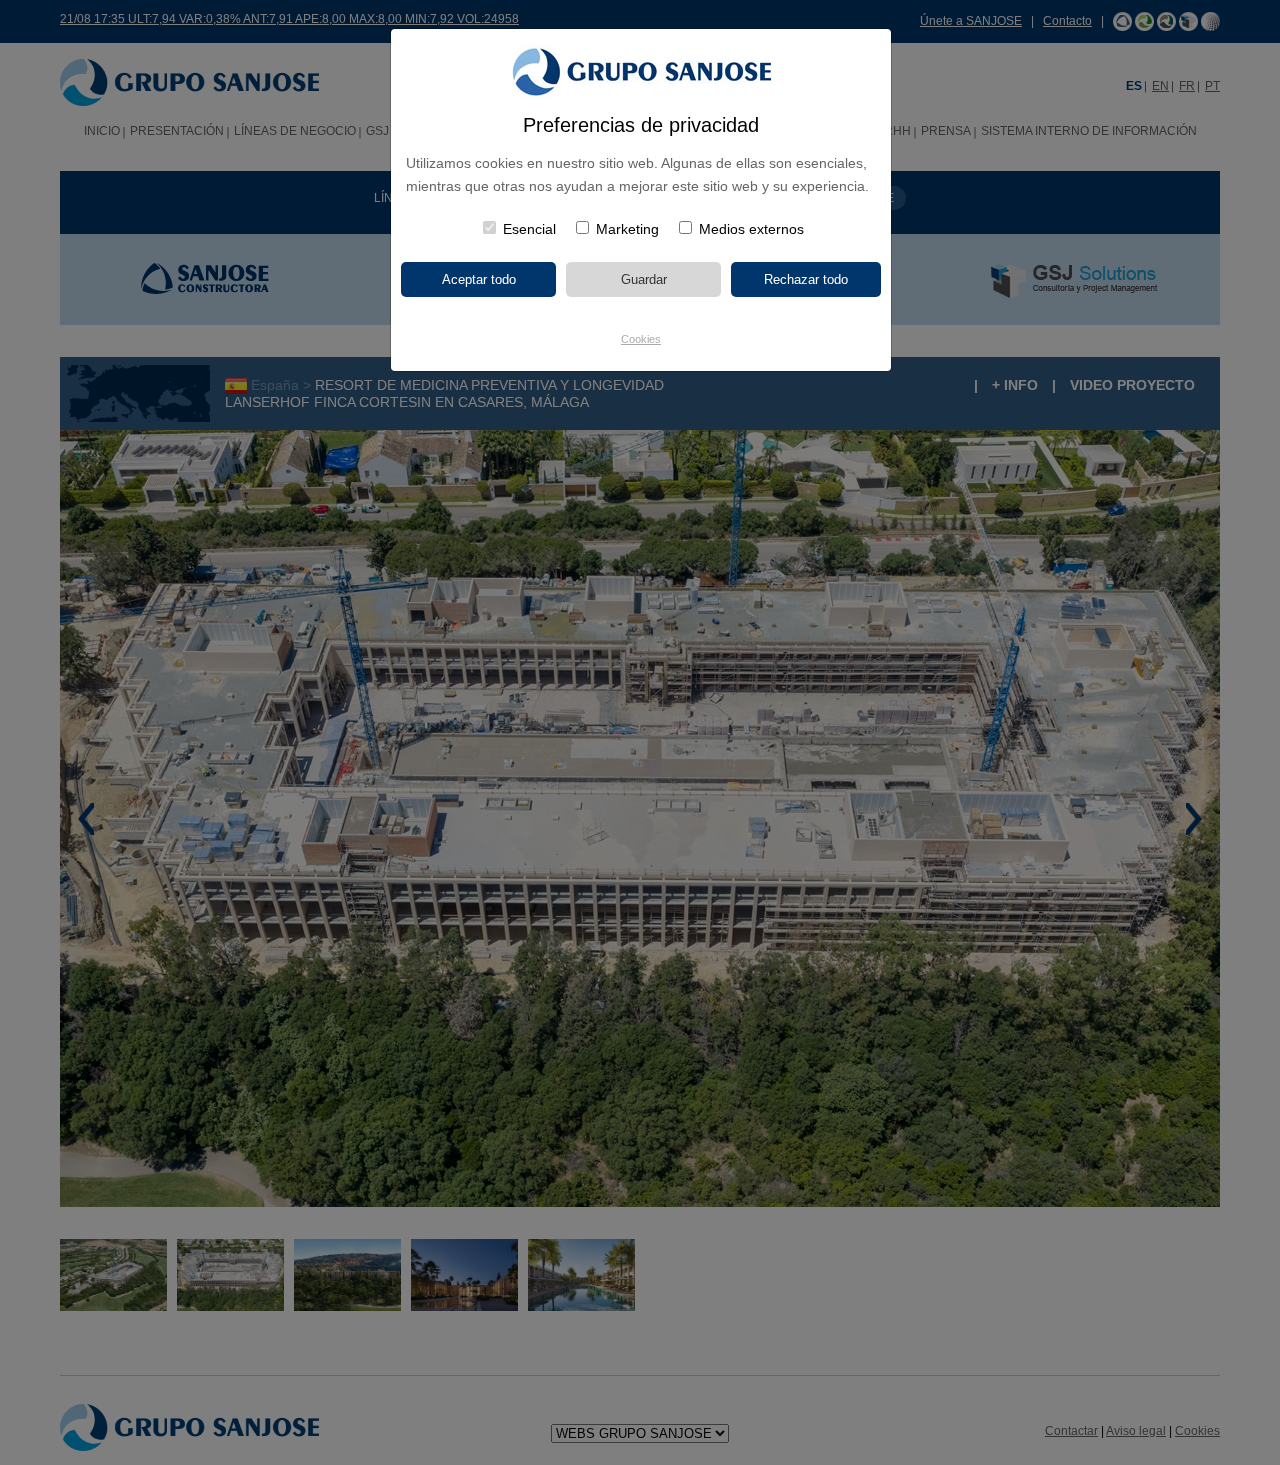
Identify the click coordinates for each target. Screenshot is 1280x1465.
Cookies (641, 339)
